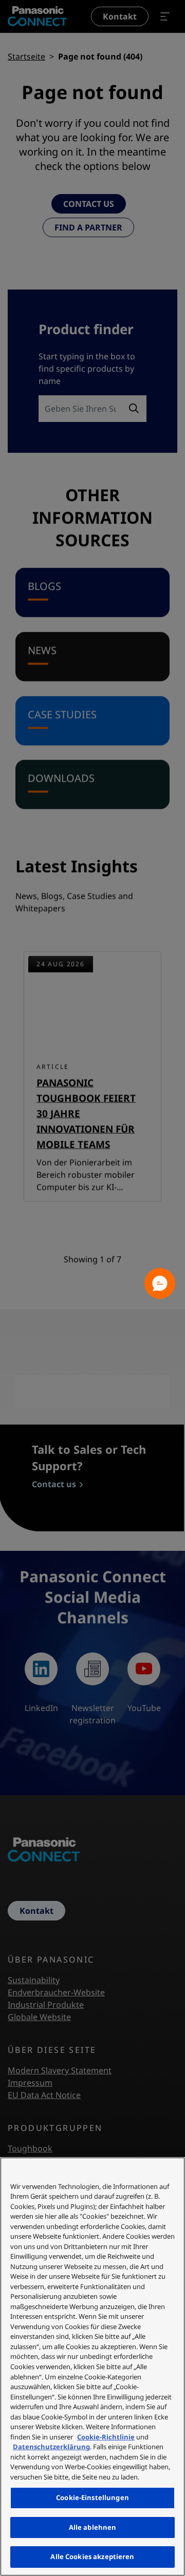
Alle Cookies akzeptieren (92, 2556)
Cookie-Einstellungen (92, 2497)
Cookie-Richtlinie (106, 2437)
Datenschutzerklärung (51, 2447)
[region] (92, 2367)
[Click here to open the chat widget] (160, 1283)
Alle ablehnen (93, 2527)
